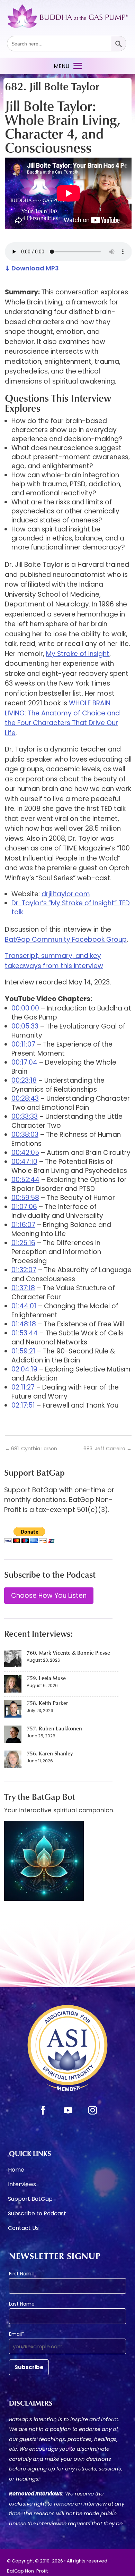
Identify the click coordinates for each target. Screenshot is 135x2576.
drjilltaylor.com (66, 894)
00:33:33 (25, 1117)
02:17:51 (23, 1405)
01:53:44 (25, 1333)
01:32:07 (24, 1270)
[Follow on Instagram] (92, 2111)
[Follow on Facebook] (43, 2111)
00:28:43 (25, 1098)
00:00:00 (25, 1008)
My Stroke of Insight (78, 654)
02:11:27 (23, 1387)
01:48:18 (24, 1324)
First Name (22, 2274)
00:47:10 (24, 1162)
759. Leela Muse (46, 1678)
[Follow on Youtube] (68, 2111)
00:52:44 (25, 1180)
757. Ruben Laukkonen (54, 1728)
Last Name (22, 2304)
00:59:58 (25, 1198)
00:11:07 (23, 1044)
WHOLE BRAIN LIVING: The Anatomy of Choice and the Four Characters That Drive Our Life (62, 718)
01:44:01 (24, 1306)
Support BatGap (30, 2200)
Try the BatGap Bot (40, 1797)
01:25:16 (23, 1243)
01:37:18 (23, 1288)
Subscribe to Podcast (37, 2214)
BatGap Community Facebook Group (66, 939)
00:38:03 (25, 1135)
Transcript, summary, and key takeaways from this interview (54, 961)
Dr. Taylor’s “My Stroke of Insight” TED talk (71, 908)
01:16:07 (23, 1225)
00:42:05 (25, 1153)
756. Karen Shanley (50, 1753)
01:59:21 (23, 1351)
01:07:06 (24, 1207)
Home (16, 2171)
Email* (17, 2334)
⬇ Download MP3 (32, 268)
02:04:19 (24, 1369)
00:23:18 (24, 1080)
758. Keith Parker (47, 1703)
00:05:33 (25, 1026)
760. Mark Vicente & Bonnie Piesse (68, 1653)
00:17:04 (24, 1062)
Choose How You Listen (49, 1596)
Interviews (22, 2185)
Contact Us (23, 2229)
